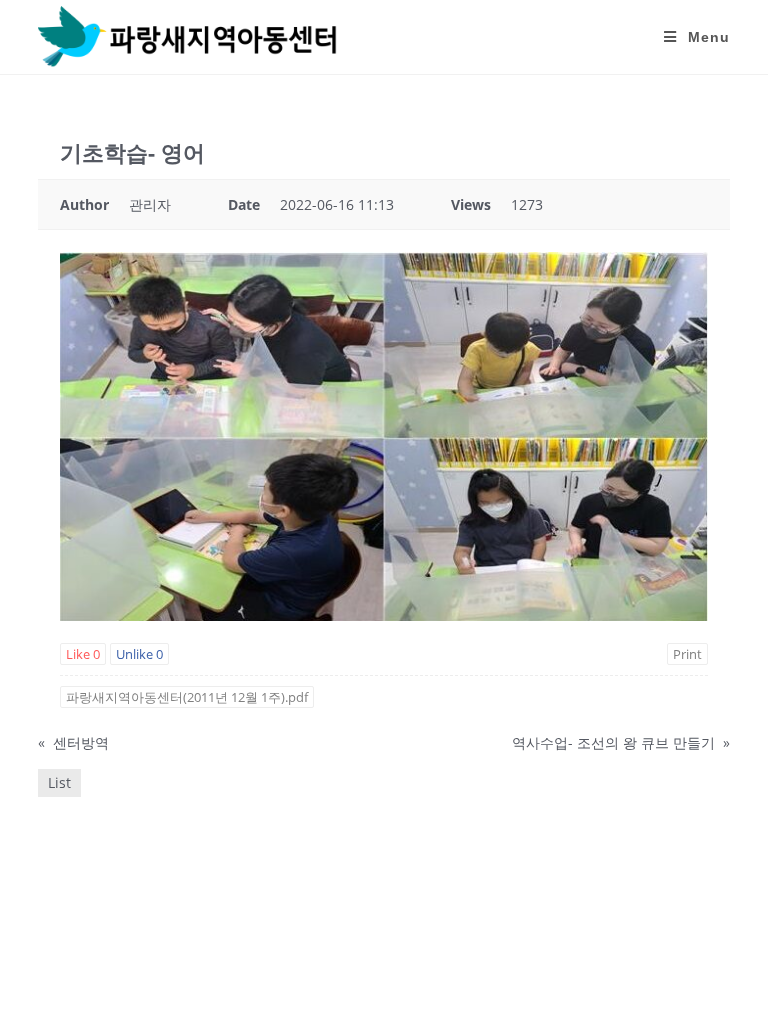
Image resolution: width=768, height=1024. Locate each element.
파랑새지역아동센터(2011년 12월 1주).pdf (187, 697)
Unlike (139, 654)
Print (687, 654)
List (59, 782)
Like (83, 654)
